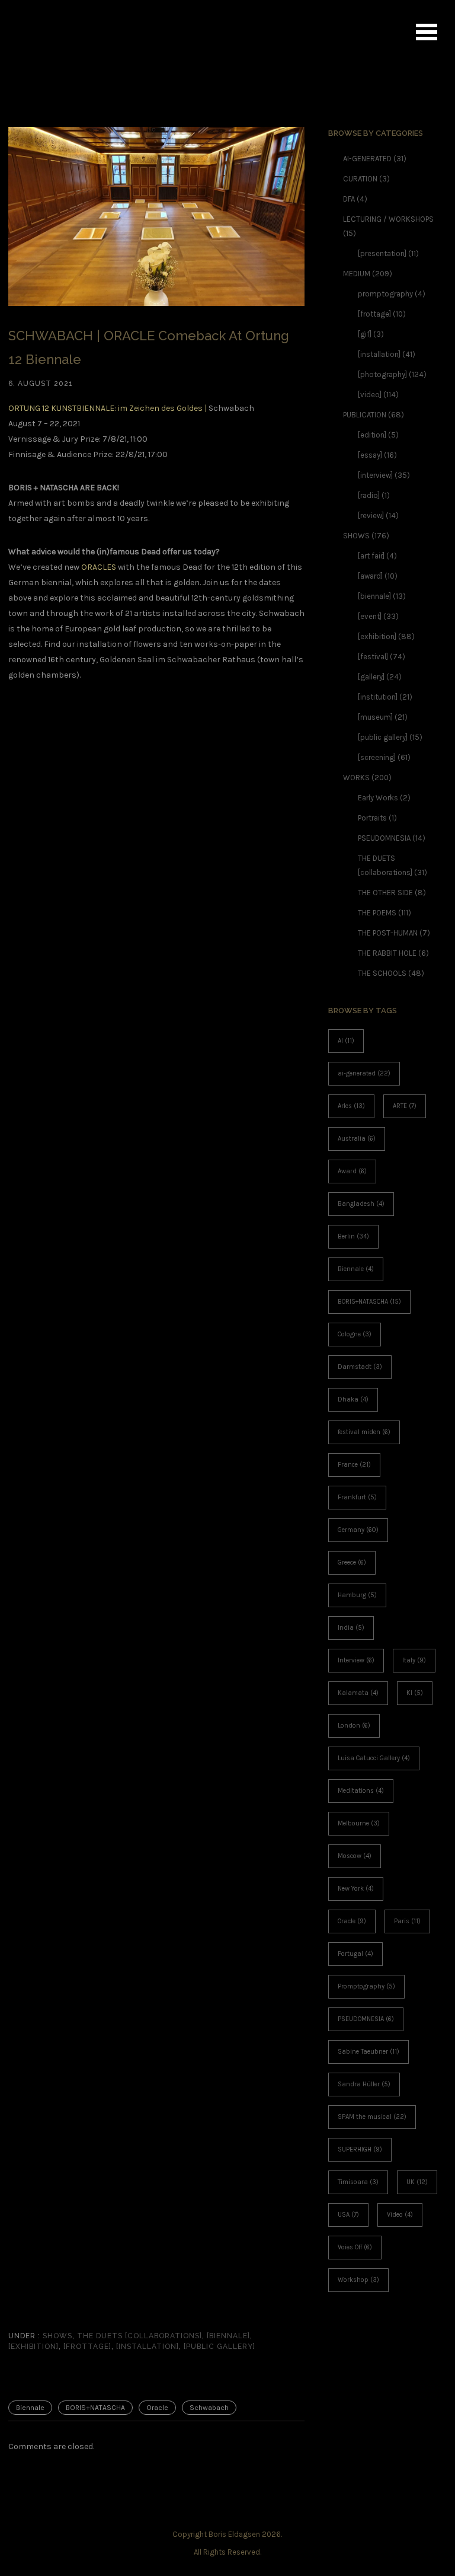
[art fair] (371, 556)
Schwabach (209, 2408)
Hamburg (357, 1595)
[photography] (382, 374)
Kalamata (358, 1693)
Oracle (157, 2408)
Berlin (353, 1236)
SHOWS (56, 2336)
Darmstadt (360, 1367)
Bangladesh (361, 1204)
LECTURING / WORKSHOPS (388, 219)
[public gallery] (220, 2347)
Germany (358, 1530)
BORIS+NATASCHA (95, 2408)
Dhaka (353, 1399)
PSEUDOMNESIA (384, 838)
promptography (385, 294)
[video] (370, 395)
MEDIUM (357, 274)
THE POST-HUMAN (388, 933)
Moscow (355, 1856)
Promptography (366, 1986)
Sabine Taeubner (369, 2052)
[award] (370, 576)
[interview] (375, 475)
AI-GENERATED (367, 159)
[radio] (369, 495)
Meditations (361, 1791)
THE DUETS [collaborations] (140, 2336)
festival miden (364, 1432)
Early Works (378, 798)
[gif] (365, 334)
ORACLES (99, 567)
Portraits (372, 818)
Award (352, 1171)
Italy (414, 1660)
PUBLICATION (365, 415)
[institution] (378, 697)
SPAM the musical (372, 2117)
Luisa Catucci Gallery (374, 1758)
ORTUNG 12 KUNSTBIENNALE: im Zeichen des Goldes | (108, 408)
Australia (357, 1139)
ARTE (405, 1106)
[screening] (377, 757)
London (354, 1726)
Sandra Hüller (364, 2084)
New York (356, 1889)
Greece (352, 1562)
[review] (371, 515)
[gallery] (371, 677)
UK (417, 2182)
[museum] (375, 717)
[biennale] (228, 2336)
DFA (349, 199)
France (354, 1465)
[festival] (373, 657)
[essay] (370, 455)
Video (400, 2215)
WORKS (356, 778)
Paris (407, 1921)
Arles (351, 1106)
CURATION (360, 179)
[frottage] (87, 2347)
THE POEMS (377, 913)
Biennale (30, 2408)
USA (348, 2215)
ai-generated (364, 1073)
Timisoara (358, 2182)
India (351, 1628)
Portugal (355, 1954)
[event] (370, 616)
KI (415, 1693)
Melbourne (359, 1823)
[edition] (372, 435)
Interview (356, 1660)
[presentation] (382, 253)
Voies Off (355, 2247)
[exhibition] (33, 2347)
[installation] (148, 2347)
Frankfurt (357, 1497)
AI (346, 1041)
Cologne (355, 1334)
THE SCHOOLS (382, 973)
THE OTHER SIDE (385, 893)
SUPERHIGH (360, 2149)
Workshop (358, 2280)
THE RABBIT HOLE (387, 953)
